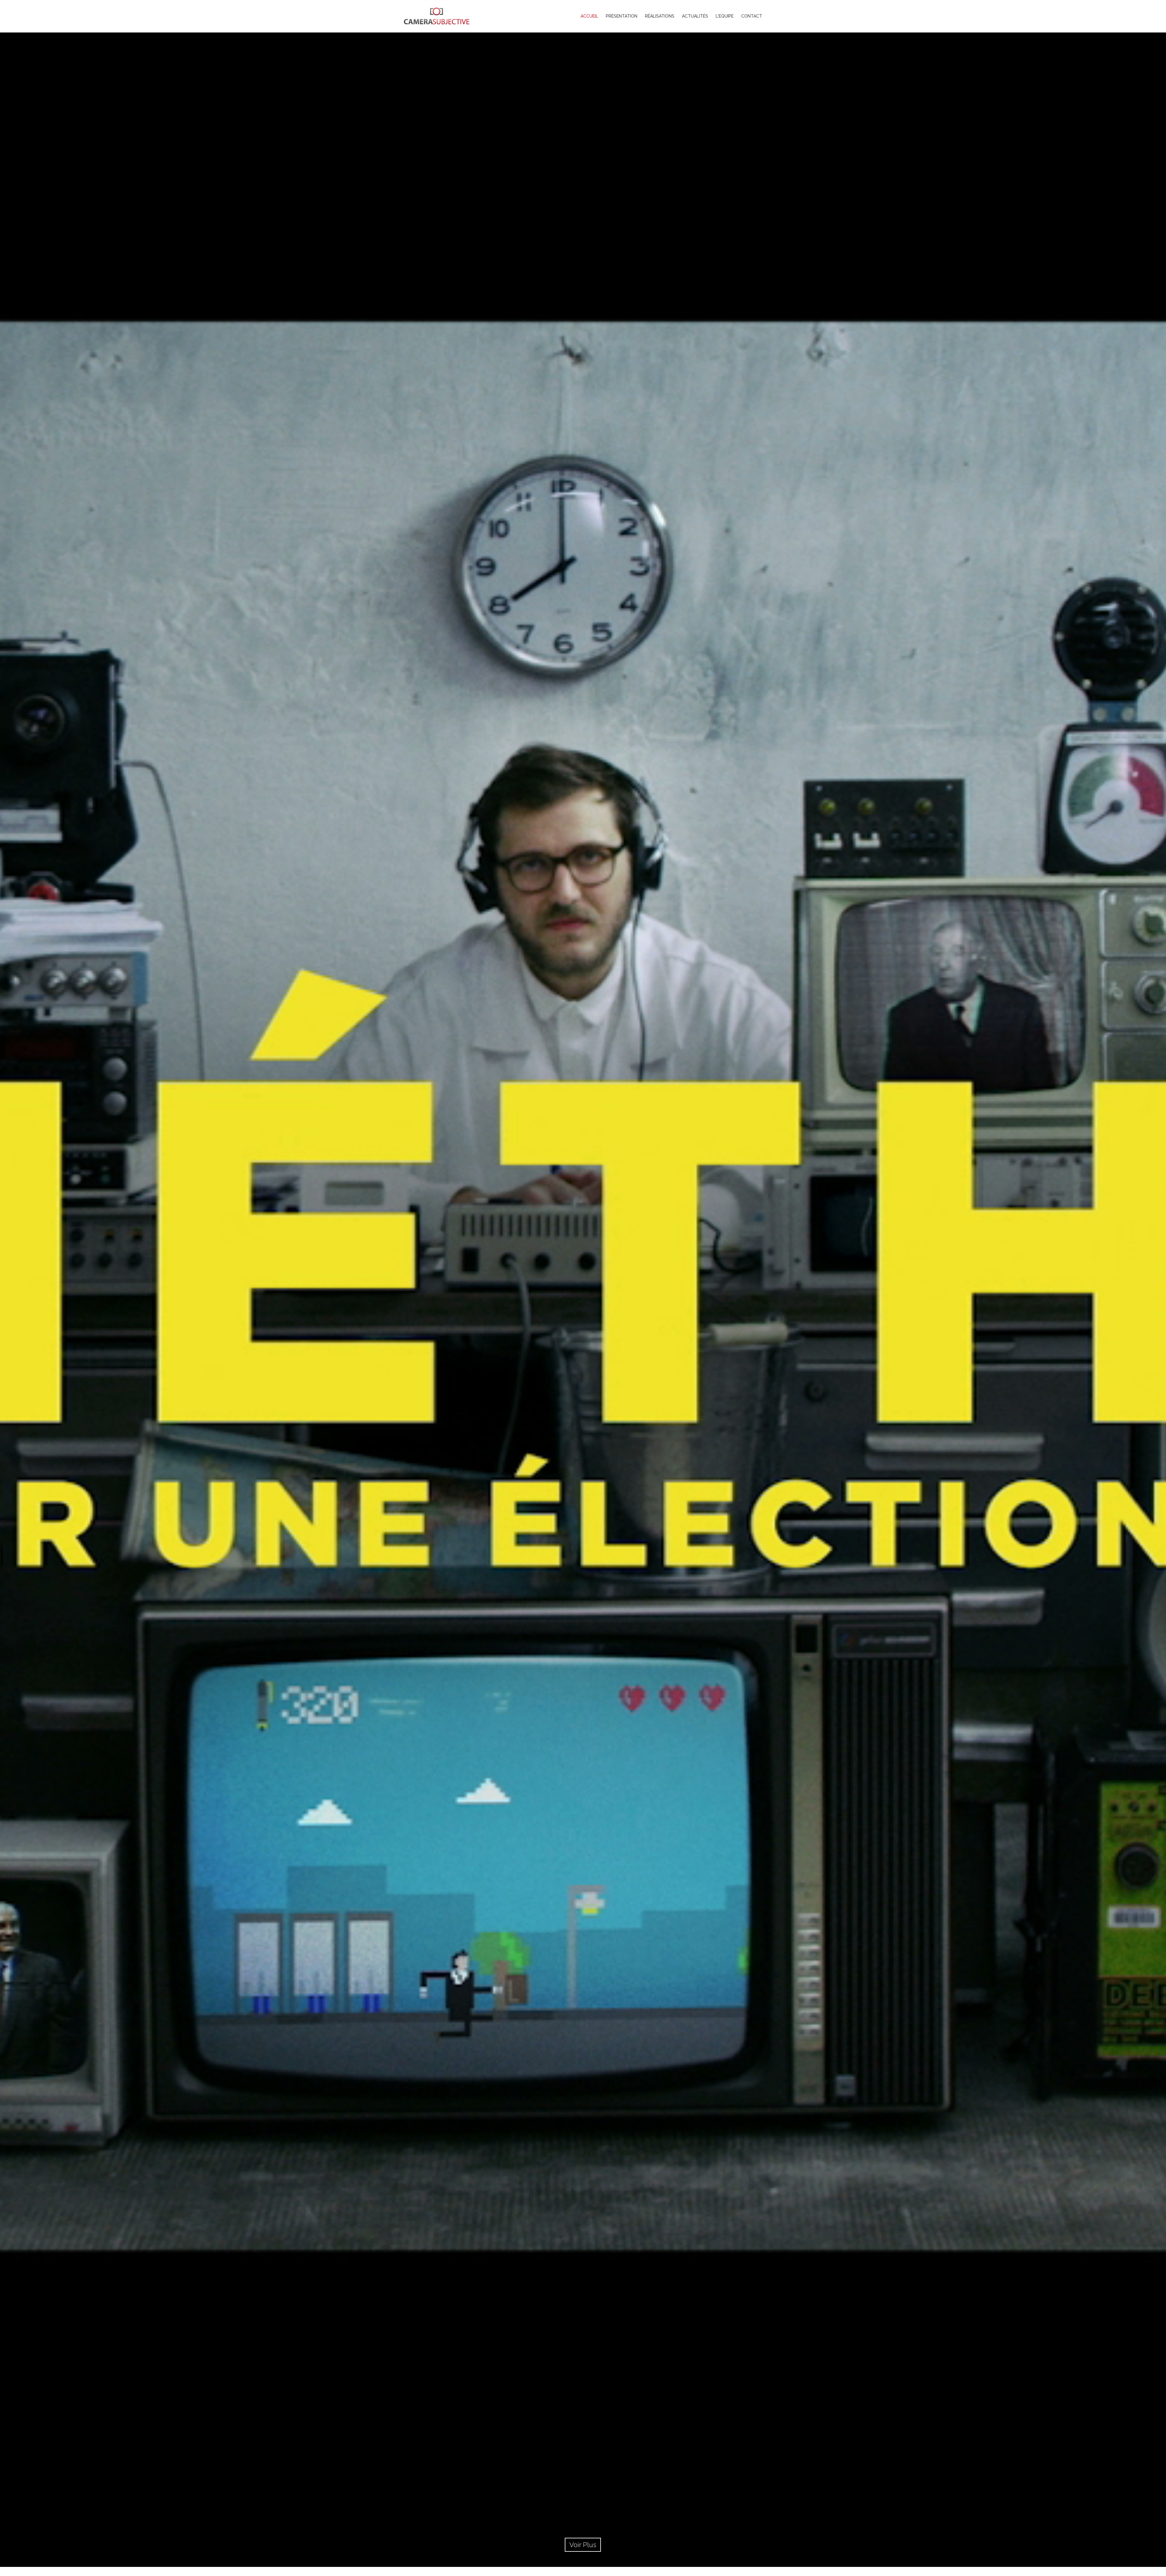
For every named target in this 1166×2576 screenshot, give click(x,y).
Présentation (622, 16)
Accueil (589, 16)
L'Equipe (725, 16)
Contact (752, 16)
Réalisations (660, 16)
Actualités (695, 16)
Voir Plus (583, 2545)
